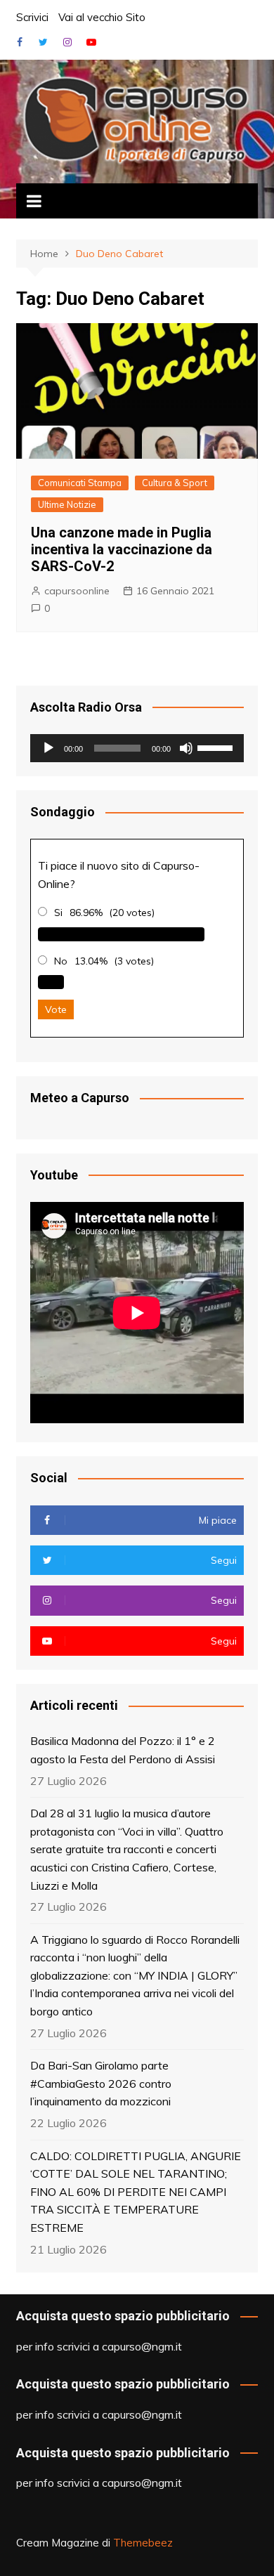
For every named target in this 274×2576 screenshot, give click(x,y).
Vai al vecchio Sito (102, 17)
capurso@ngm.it (142, 2346)
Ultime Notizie (67, 504)
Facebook (20, 42)
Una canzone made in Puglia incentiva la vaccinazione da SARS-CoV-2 (122, 549)
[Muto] (186, 748)
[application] (137, 748)
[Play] (48, 748)
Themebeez (143, 2543)
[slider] (217, 747)
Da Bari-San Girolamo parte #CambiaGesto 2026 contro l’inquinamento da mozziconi (101, 2083)
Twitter (44, 42)
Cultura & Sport (175, 483)
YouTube (91, 42)
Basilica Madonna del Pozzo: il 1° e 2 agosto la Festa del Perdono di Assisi (123, 1750)
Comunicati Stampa (80, 483)
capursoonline (77, 591)
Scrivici (32, 17)
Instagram (67, 42)
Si (58, 913)
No (61, 961)
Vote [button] (56, 1009)
